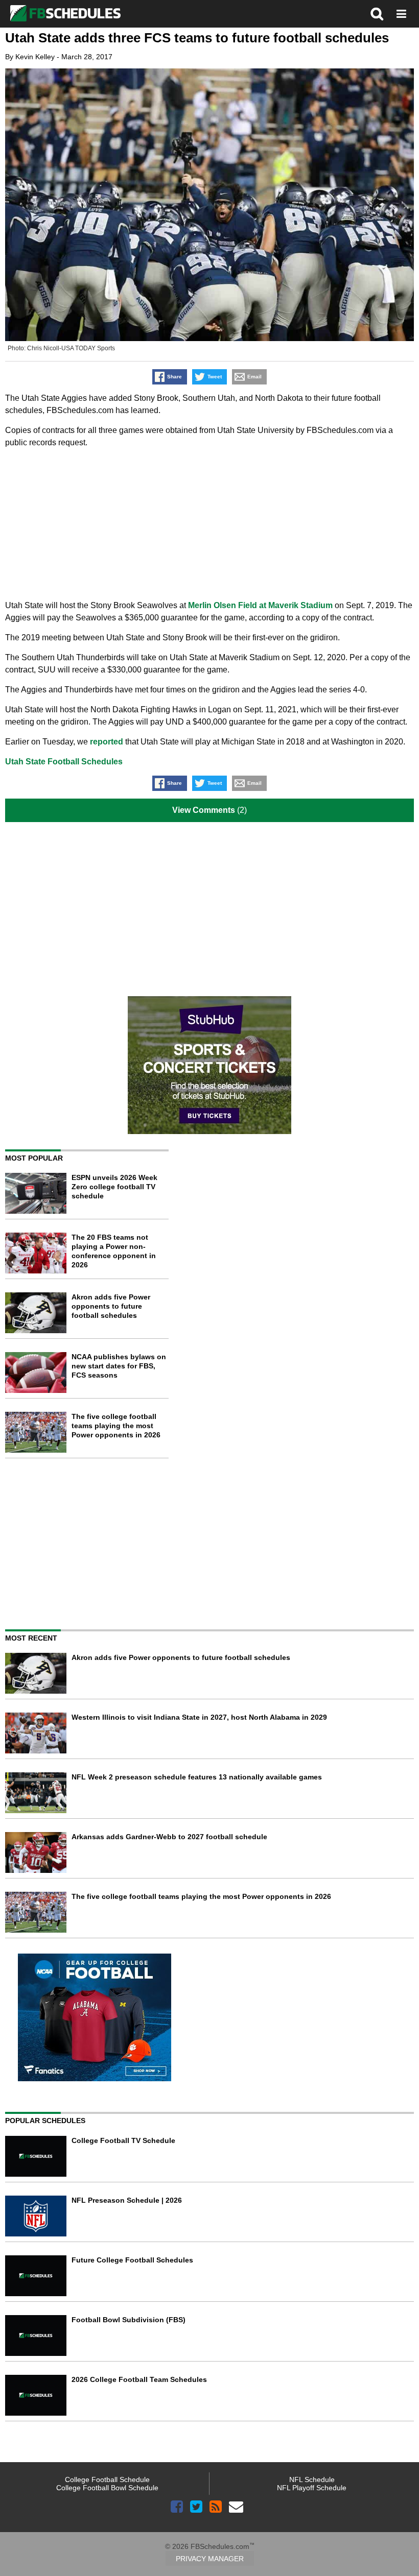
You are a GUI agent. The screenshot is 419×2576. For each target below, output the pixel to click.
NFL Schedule (312, 2479)
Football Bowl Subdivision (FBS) (129, 2320)
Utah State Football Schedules (64, 762)
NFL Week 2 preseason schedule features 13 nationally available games (197, 1777)
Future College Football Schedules (132, 2260)
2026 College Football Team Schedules (139, 2379)
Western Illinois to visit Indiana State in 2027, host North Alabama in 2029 (199, 1717)
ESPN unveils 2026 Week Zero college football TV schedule (114, 1187)
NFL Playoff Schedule (312, 2488)
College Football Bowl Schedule (107, 2488)
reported (107, 742)
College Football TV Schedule (123, 2140)
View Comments (204, 810)
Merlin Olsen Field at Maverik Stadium (260, 605)
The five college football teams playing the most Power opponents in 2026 (116, 1426)
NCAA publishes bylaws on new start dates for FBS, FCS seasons (119, 1366)
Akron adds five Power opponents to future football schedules (111, 1306)
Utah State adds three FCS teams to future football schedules (197, 38)
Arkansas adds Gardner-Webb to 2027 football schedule (169, 1837)
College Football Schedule (107, 2479)
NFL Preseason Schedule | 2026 (127, 2200)
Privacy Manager (210, 2559)
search (377, 14)
